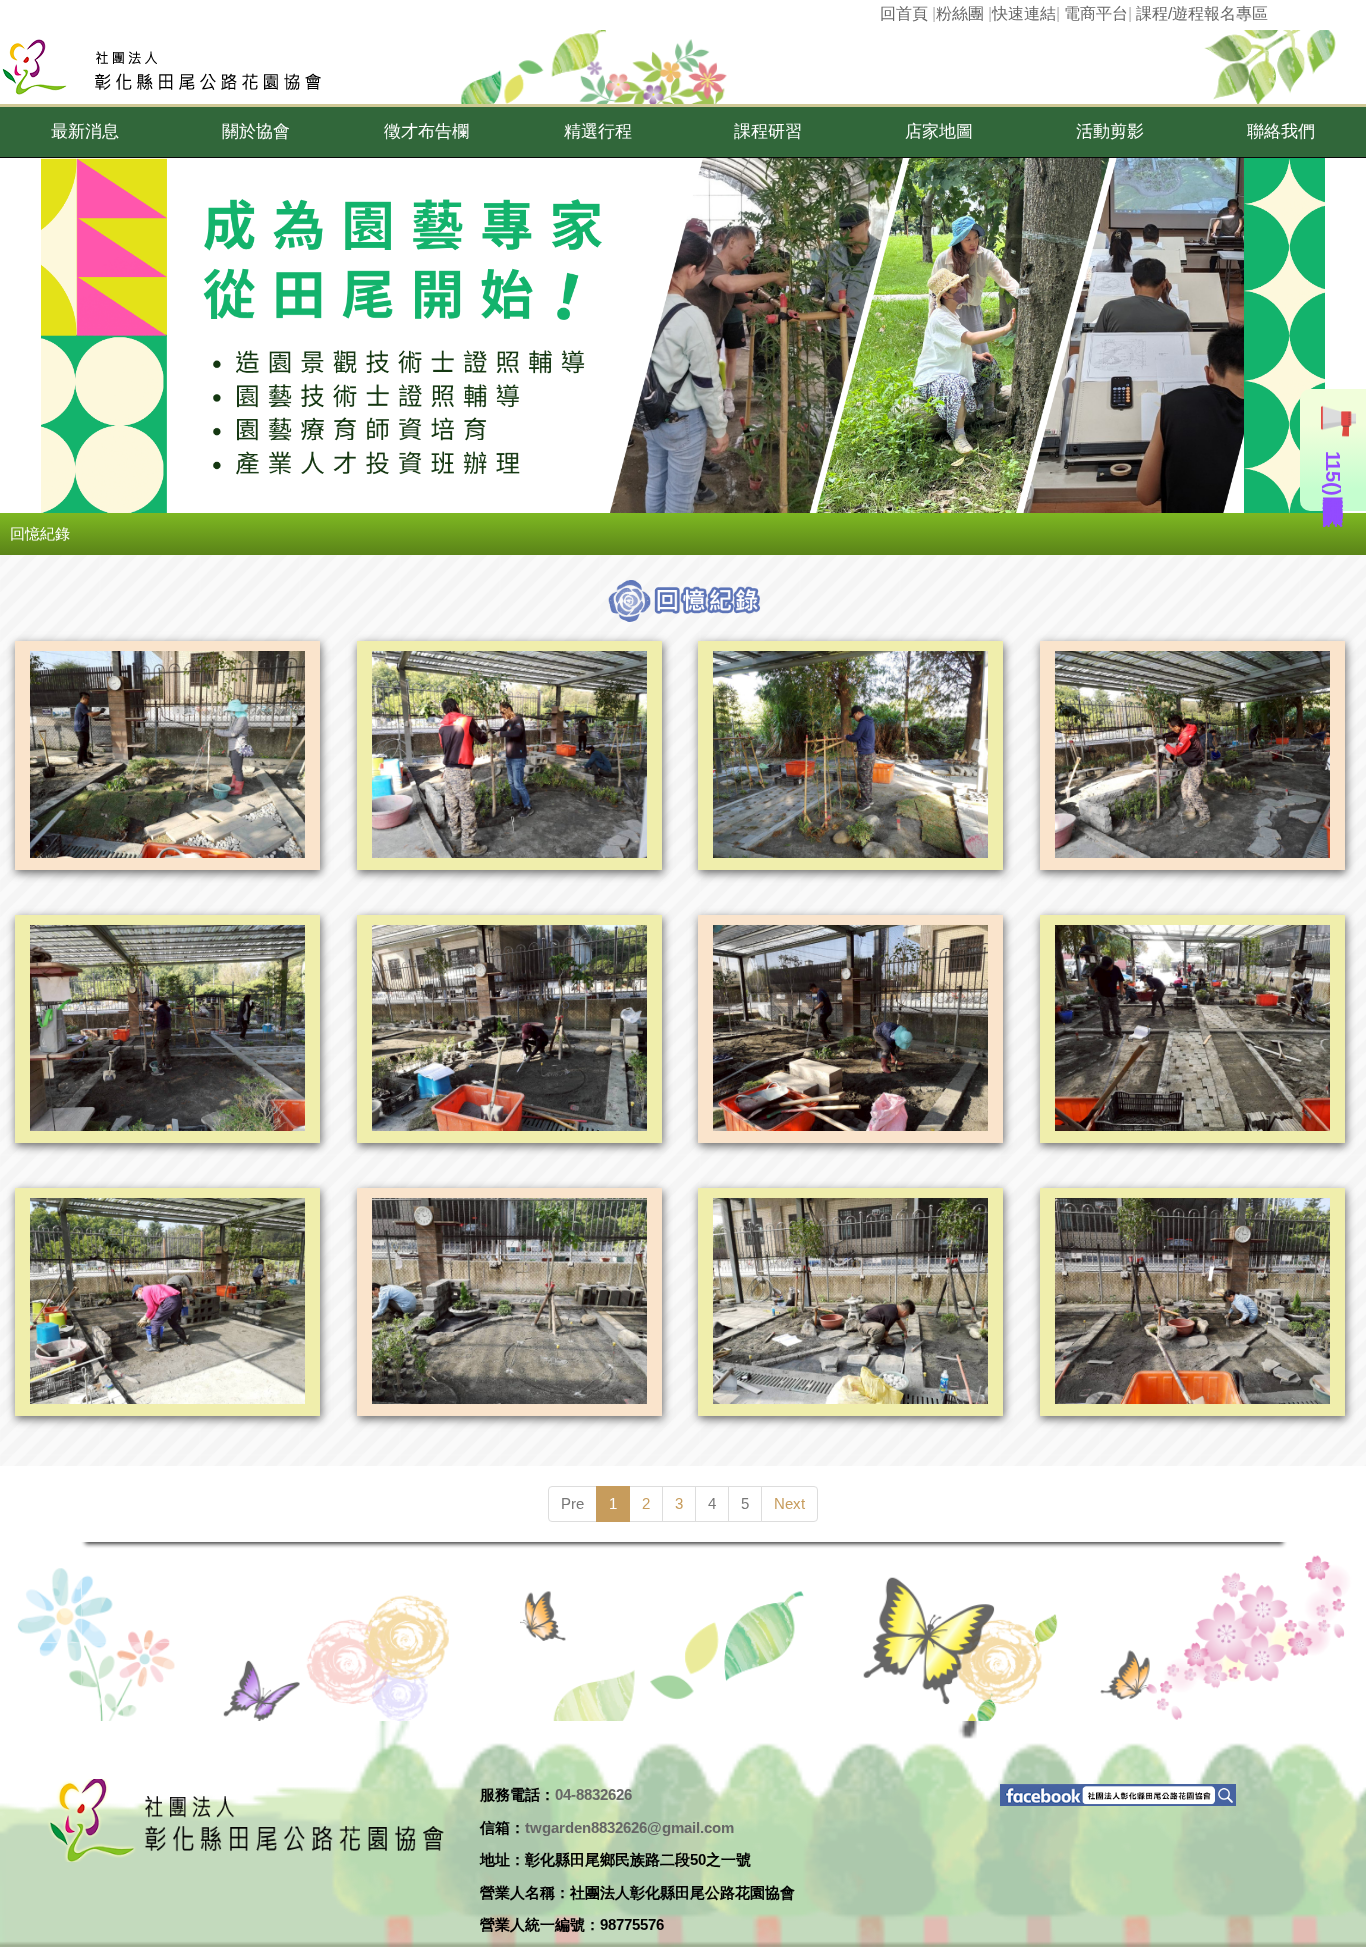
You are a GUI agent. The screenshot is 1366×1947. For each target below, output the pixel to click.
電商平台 (1096, 13)
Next (789, 1503)
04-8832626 (593, 1794)
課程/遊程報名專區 (1202, 13)
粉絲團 (960, 13)
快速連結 (1024, 13)
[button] (85, 132)
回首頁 (904, 13)
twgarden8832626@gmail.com (629, 1827)
